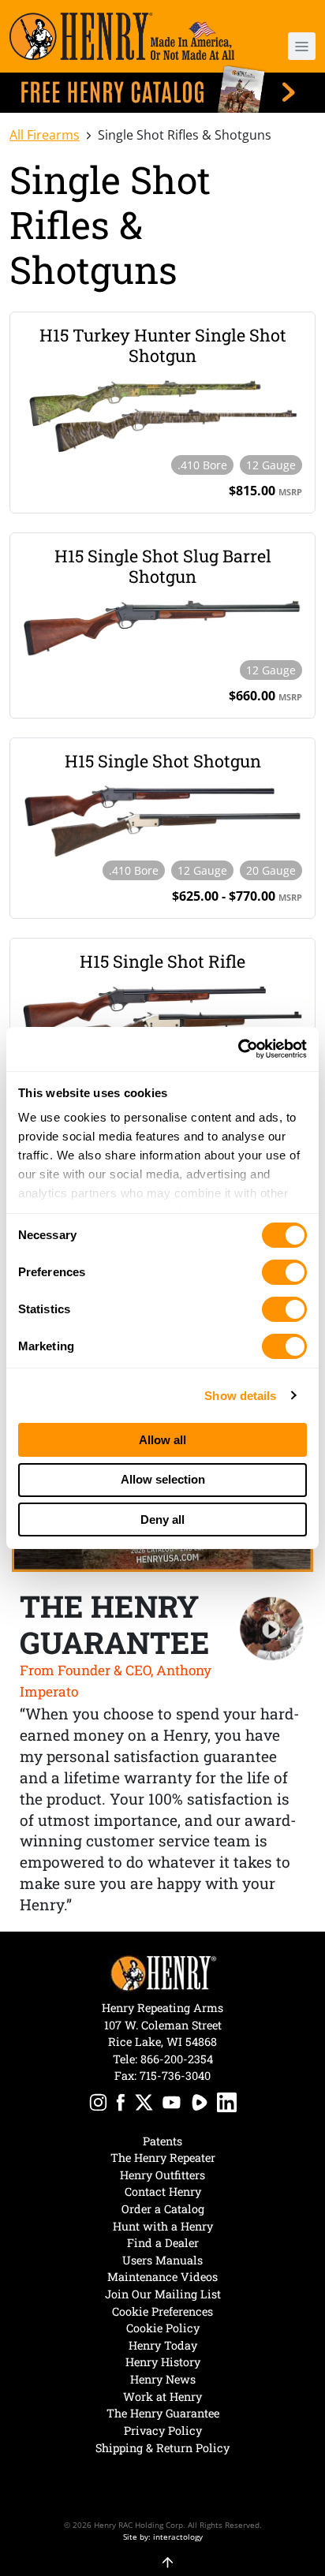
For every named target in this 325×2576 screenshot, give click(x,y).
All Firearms (45, 135)
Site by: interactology (163, 2537)
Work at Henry (162, 2397)
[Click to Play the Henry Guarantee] (272, 1629)
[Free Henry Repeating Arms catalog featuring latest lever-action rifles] (162, 89)
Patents (162, 2141)
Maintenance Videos (162, 2277)
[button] (291, 46)
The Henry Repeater (163, 2158)
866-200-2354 (177, 2059)
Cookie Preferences (162, 2311)
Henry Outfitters (162, 2175)
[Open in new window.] (98, 2105)
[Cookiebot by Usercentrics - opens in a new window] (238, 1049)
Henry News (163, 2379)
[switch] (284, 1272)
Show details (240, 1396)
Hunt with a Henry (163, 2226)
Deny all (162, 1519)
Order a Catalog (163, 2209)
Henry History (163, 2362)
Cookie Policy (163, 2328)
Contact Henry (163, 2191)
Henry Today (163, 2345)
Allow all (162, 1440)
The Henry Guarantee (163, 2413)
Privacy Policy (163, 2430)
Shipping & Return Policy (162, 2448)
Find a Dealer (163, 2243)
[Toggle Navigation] (302, 46)
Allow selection (163, 1479)
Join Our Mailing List (163, 2294)
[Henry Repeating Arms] (122, 36)
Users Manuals (162, 2260)
